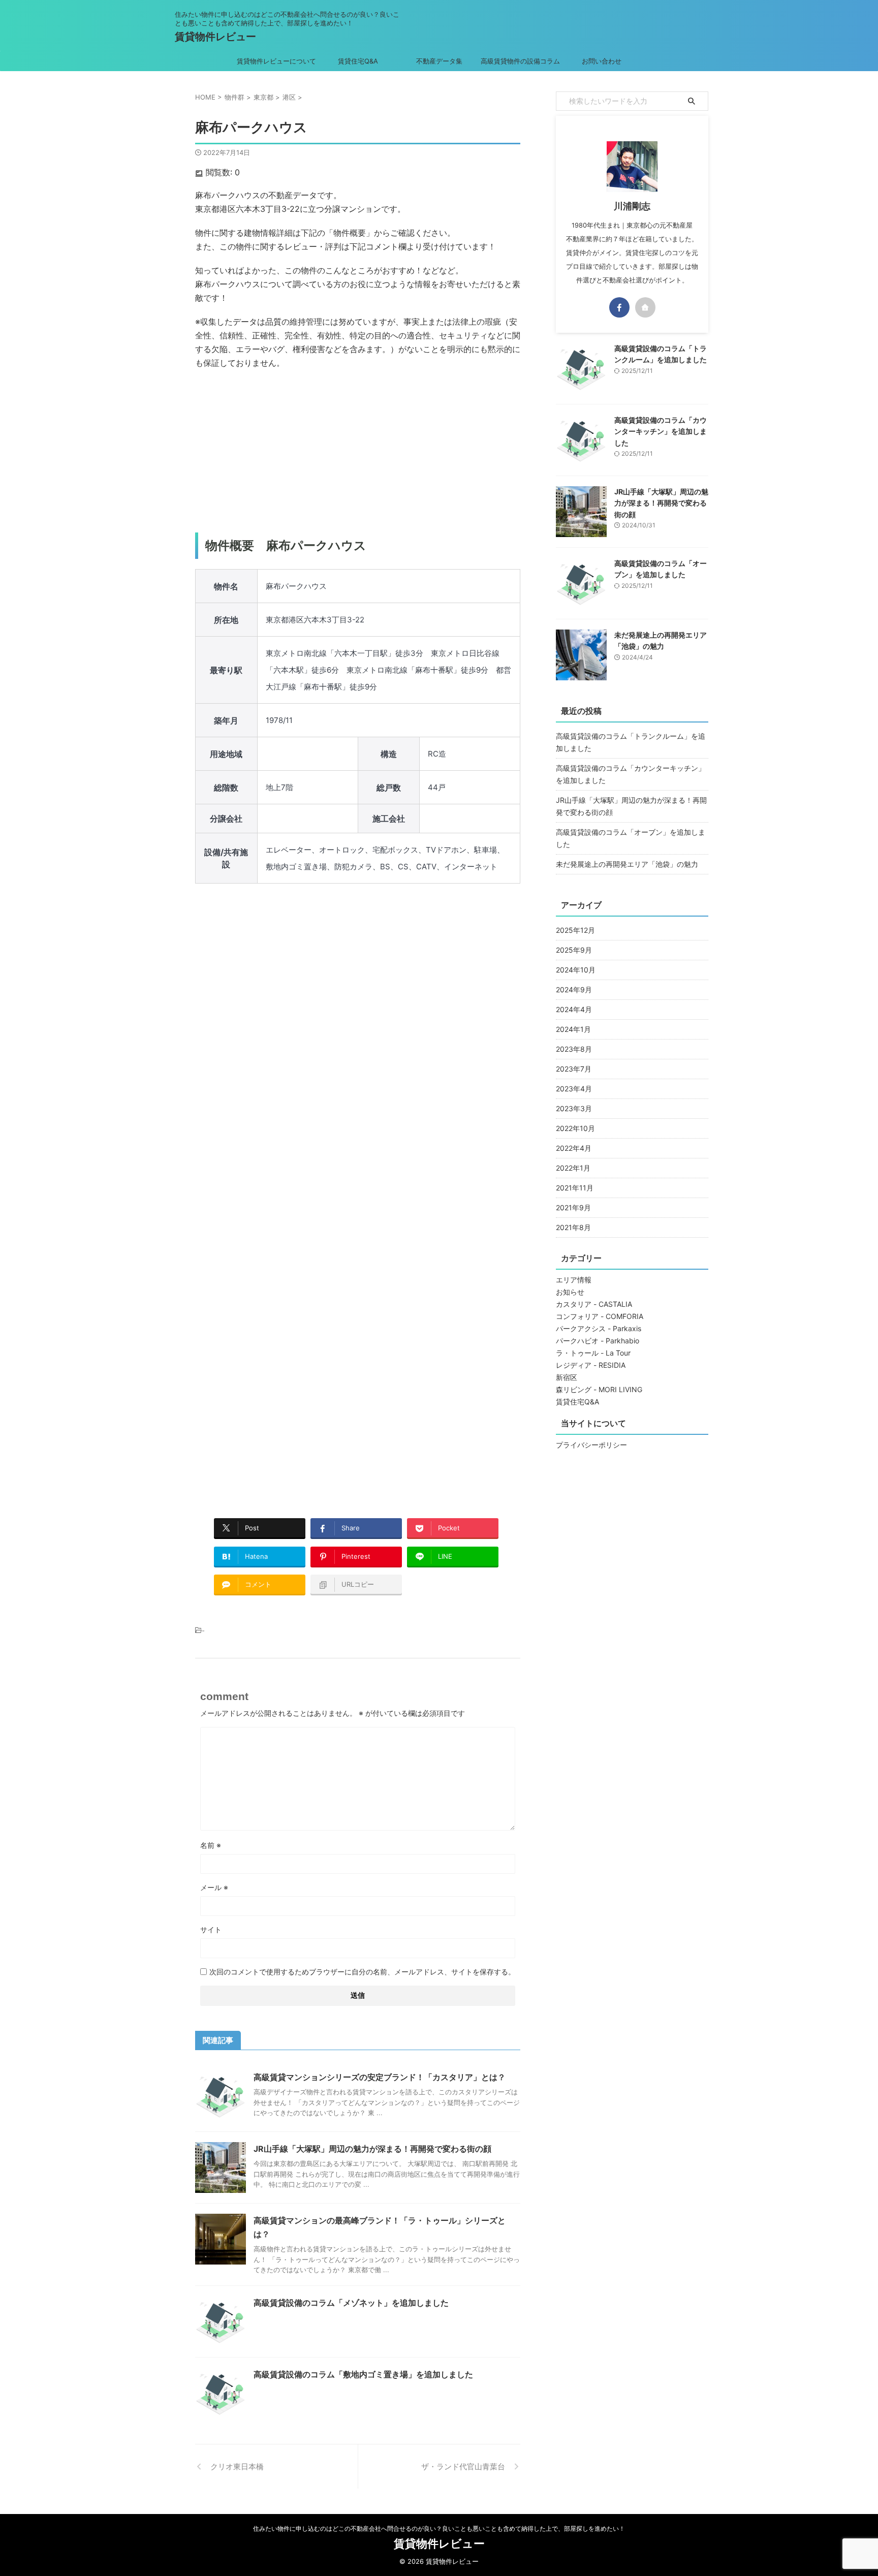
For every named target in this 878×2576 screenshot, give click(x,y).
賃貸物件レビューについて (276, 61)
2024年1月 (573, 1029)
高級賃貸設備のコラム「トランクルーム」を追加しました (631, 742)
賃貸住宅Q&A (358, 61)
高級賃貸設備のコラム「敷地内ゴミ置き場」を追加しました (363, 2374)
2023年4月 (574, 1089)
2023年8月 (574, 1049)
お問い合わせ (602, 61)
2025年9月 (574, 950)
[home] (645, 307)
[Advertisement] (358, 451)
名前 (211, 1845)
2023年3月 (574, 1108)
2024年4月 (574, 1009)
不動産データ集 (439, 61)
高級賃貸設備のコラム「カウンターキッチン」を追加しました (661, 431)
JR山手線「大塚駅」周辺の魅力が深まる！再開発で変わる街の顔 (372, 2149)
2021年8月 (573, 1227)
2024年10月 (576, 970)
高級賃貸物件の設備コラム (520, 61)
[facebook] (619, 307)
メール (214, 1887)
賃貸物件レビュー (215, 37)
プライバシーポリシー (591, 1445)
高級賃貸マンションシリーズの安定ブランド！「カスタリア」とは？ (380, 2077)
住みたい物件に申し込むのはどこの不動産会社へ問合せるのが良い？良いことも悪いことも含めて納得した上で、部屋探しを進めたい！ (439, 2528)
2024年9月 (574, 989)
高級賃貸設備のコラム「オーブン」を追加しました (631, 838)
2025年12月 (575, 930)
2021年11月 (575, 1188)
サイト (211, 1929)
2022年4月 (574, 1148)
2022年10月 (575, 1128)
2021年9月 (573, 1207)
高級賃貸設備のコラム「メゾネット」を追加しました (351, 2303)
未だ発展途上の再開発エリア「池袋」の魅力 (627, 864)
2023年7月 (574, 1069)
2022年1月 (573, 1168)
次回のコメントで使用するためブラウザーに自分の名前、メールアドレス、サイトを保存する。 (362, 1972)
